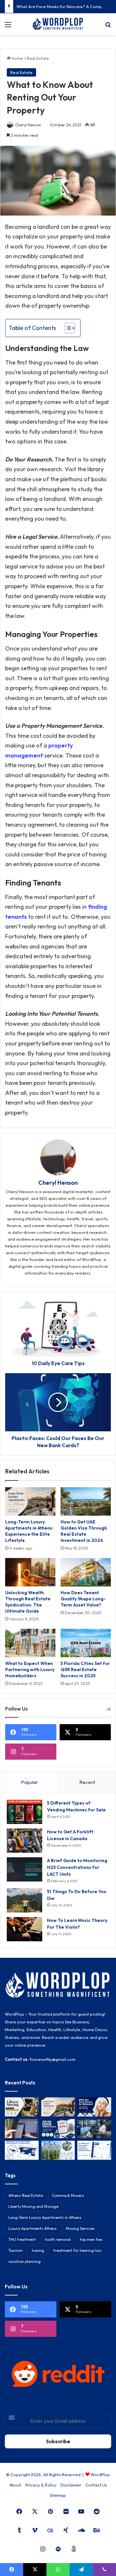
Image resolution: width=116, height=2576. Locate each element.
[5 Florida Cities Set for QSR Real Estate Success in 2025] (86, 1643)
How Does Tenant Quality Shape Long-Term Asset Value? (83, 1599)
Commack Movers (68, 2195)
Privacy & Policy (41, 2485)
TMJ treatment (22, 2239)
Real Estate (38, 58)
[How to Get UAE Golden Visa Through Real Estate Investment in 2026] (86, 1501)
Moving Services (80, 2228)
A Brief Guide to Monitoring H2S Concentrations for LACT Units (77, 1867)
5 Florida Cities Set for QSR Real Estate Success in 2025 (85, 1670)
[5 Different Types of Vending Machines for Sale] (24, 1812)
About (15, 2485)
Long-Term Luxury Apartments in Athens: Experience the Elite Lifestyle (29, 1531)
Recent (87, 1782)
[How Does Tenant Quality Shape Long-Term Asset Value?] (86, 1572)
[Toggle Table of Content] (67, 328)
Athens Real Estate (26, 2195)
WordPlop (100, 2475)
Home (17, 58)
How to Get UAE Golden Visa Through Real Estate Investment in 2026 (84, 1531)
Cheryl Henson (28, 125)
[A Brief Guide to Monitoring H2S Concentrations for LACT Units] (24, 1869)
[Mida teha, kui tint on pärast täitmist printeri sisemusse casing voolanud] (22, 2150)
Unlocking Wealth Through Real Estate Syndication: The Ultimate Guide (28, 1602)
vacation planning (24, 2261)
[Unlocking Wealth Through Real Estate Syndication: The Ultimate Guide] (30, 1572)
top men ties (91, 2239)
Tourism (15, 2250)
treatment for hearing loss (77, 2250)
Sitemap (58, 2495)
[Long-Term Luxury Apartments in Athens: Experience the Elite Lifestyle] (30, 1501)
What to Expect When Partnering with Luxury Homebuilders (30, 1670)
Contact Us (96, 2485)
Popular (29, 1782)
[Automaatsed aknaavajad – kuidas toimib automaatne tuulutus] (58, 2150)
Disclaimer (71, 2485)
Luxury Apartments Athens (33, 2228)
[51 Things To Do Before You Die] (24, 1900)
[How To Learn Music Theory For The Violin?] (24, 1929)
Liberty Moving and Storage (33, 2206)
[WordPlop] (58, 24)
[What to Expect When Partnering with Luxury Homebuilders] (30, 1643)
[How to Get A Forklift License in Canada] (24, 1841)
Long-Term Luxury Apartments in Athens (45, 2217)
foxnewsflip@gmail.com (53, 2059)
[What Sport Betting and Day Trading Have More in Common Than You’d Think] (22, 2129)
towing (38, 2250)
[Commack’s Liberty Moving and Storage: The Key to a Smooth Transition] (22, 2107)
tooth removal (58, 2239)
